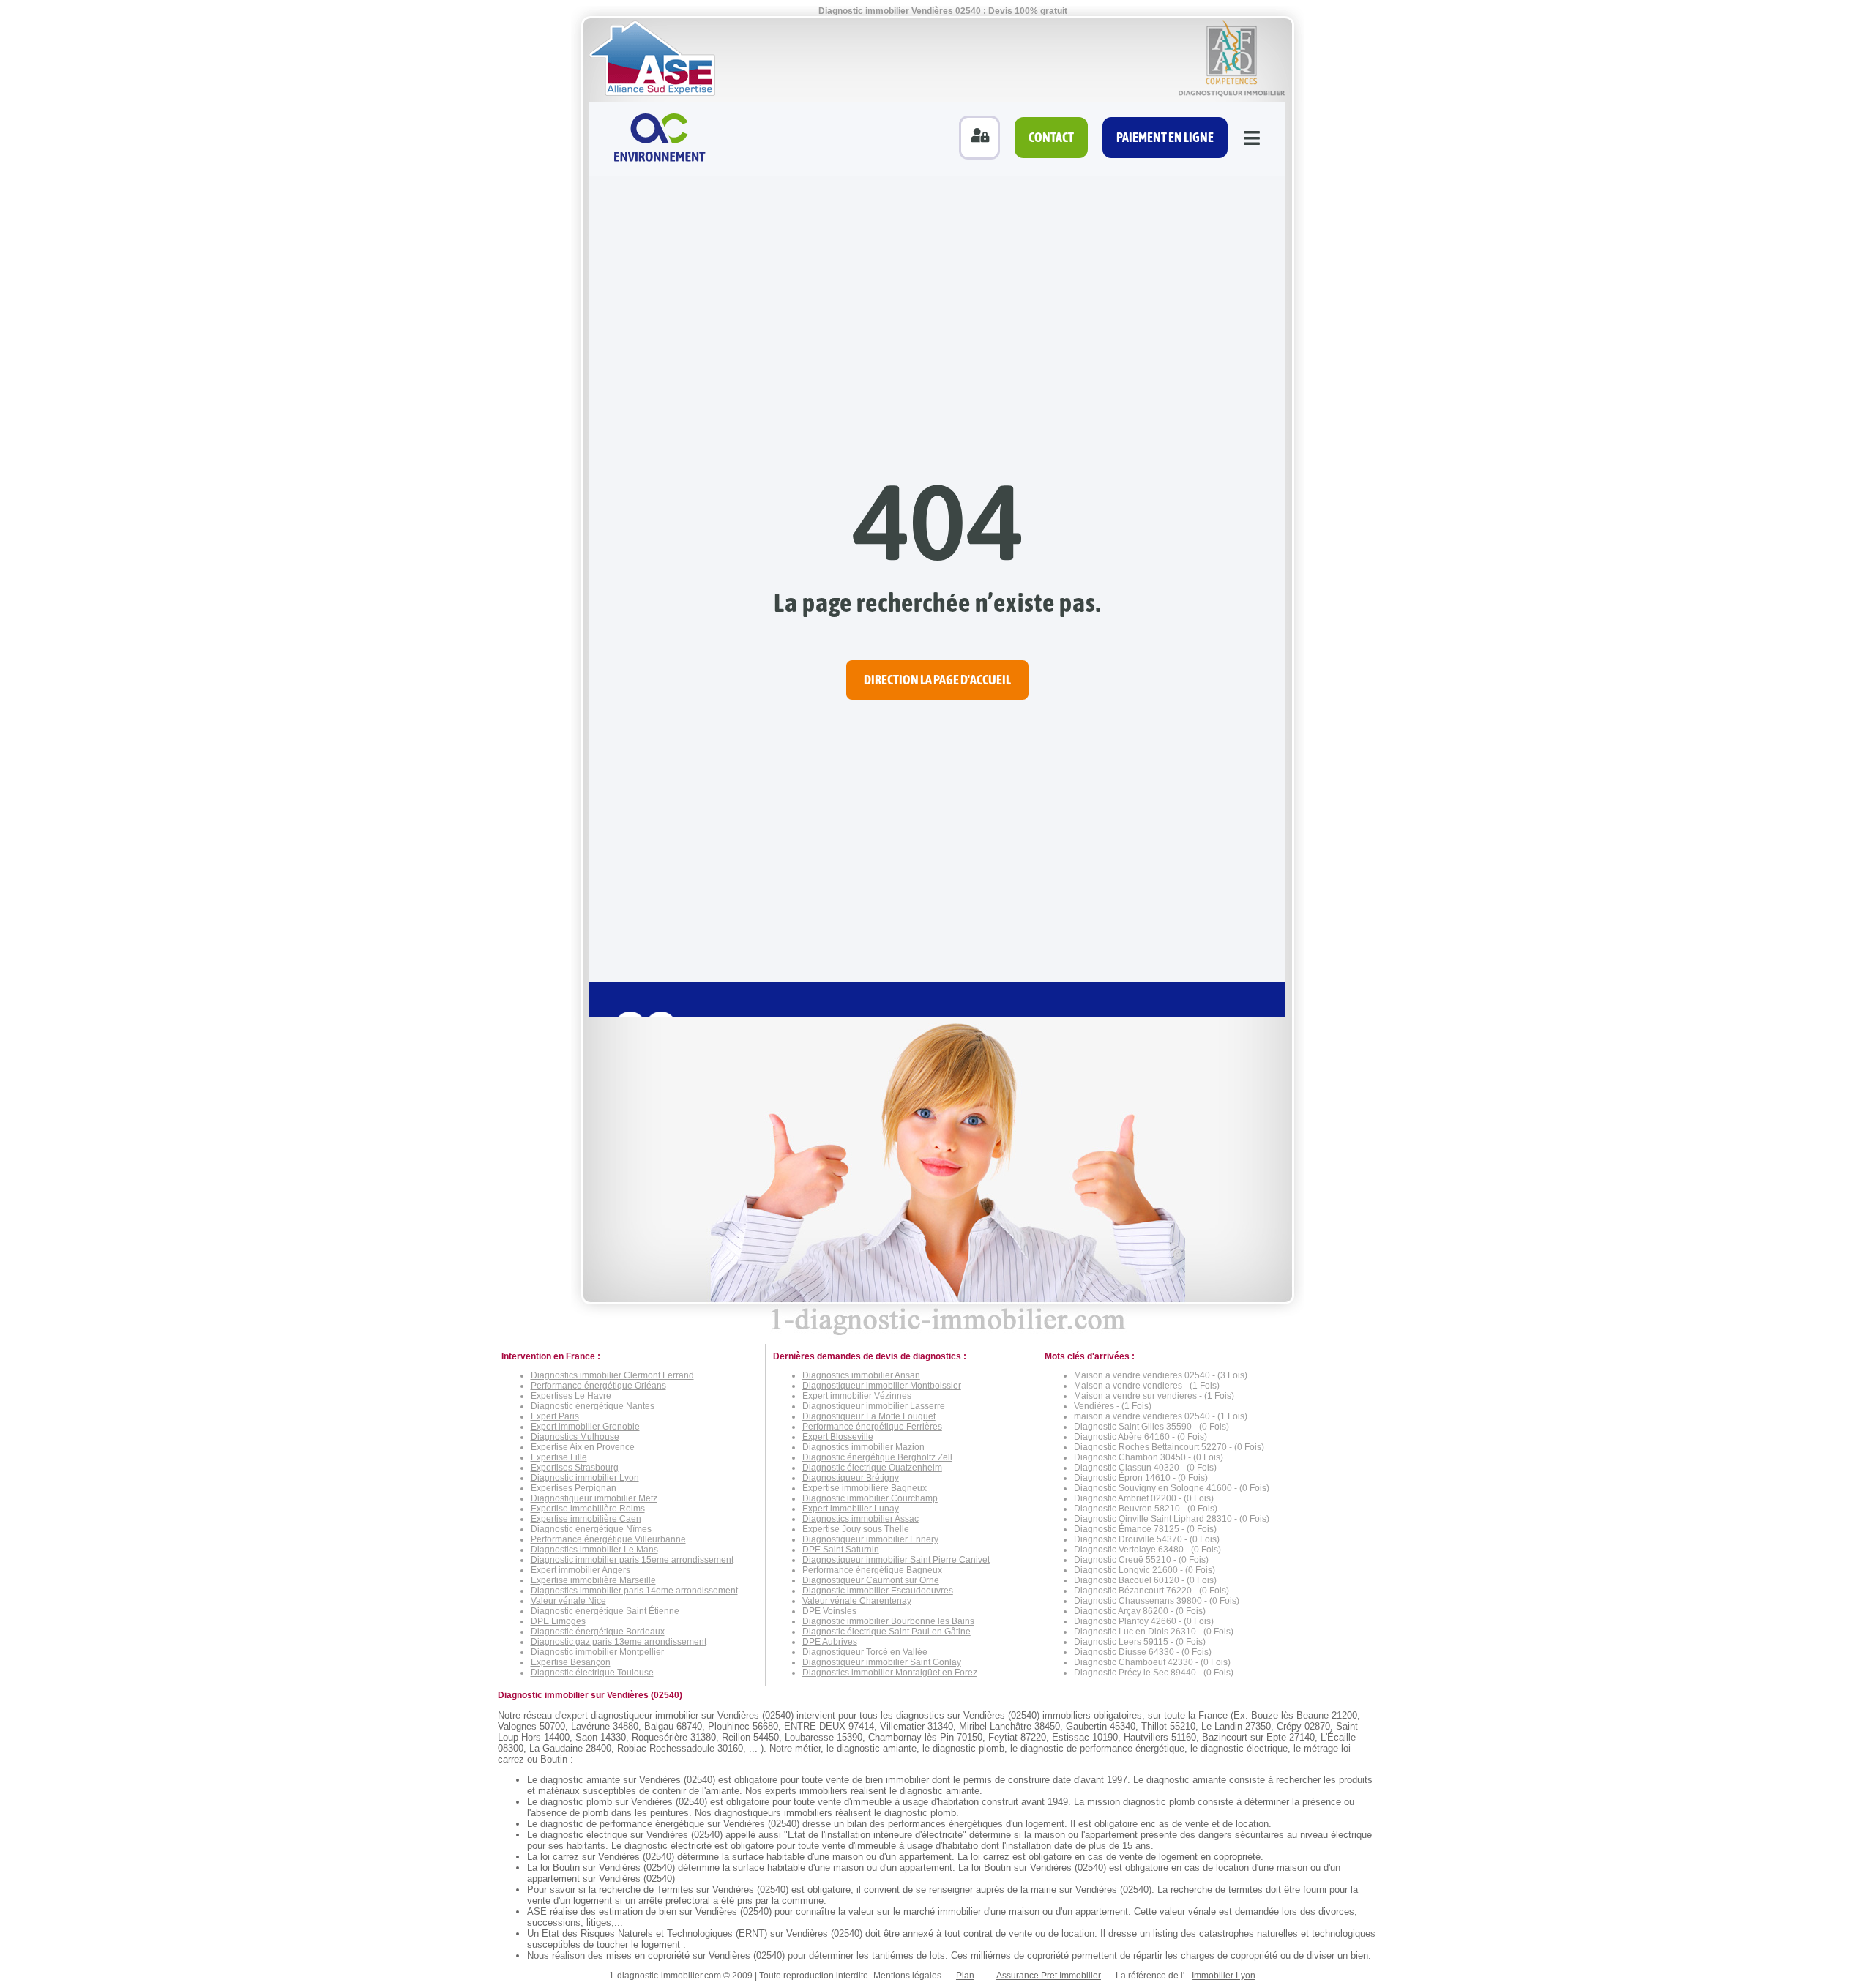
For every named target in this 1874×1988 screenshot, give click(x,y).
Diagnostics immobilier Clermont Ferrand (612, 1375)
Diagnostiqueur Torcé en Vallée (865, 1652)
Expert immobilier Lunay (851, 1509)
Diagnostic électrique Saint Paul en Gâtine (886, 1632)
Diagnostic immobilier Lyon (585, 1478)
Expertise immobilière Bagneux (865, 1488)
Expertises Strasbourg (575, 1468)
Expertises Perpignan (574, 1488)
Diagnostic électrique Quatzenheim (872, 1468)
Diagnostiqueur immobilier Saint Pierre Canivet (896, 1560)
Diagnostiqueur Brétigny (851, 1478)
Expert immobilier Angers (581, 1570)
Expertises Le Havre (571, 1396)
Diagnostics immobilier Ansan (861, 1375)
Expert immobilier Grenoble (585, 1427)
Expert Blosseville (838, 1437)
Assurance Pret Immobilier (1049, 1976)
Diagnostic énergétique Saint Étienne (605, 1611)
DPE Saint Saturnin (841, 1550)
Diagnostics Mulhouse (575, 1437)
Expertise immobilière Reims (588, 1509)
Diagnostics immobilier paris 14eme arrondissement (634, 1591)
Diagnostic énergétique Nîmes (591, 1529)
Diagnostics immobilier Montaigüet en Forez (890, 1673)
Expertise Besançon (571, 1662)
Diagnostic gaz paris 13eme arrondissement (619, 1642)
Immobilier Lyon (1224, 1976)
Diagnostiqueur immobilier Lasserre (874, 1406)
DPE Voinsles (829, 1611)
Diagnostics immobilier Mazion (863, 1447)
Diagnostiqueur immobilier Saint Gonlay (882, 1662)
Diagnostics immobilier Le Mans (594, 1550)
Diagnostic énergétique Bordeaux (598, 1632)
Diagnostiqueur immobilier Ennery (870, 1539)
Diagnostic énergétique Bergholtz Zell (877, 1457)
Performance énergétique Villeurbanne (608, 1539)
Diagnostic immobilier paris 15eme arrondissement (632, 1560)
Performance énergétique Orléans (598, 1386)
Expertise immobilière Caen (586, 1519)
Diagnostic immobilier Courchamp (870, 1498)
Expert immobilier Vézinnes (857, 1396)
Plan (965, 1976)
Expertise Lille (559, 1457)
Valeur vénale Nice (568, 1601)
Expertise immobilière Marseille (593, 1580)
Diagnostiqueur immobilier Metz (594, 1498)
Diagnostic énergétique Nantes (593, 1406)
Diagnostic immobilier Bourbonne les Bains (888, 1621)
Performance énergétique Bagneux (872, 1570)
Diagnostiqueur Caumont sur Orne (871, 1580)
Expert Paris (555, 1416)
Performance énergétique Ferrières (872, 1427)
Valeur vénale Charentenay (857, 1601)
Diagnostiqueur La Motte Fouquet (869, 1416)
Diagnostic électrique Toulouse (592, 1673)
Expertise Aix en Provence (583, 1447)
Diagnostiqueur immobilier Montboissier (882, 1386)
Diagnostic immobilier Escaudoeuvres (878, 1591)
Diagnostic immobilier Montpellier (597, 1652)
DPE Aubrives (830, 1642)
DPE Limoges (558, 1621)
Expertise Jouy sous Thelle (856, 1529)
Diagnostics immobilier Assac (861, 1519)
